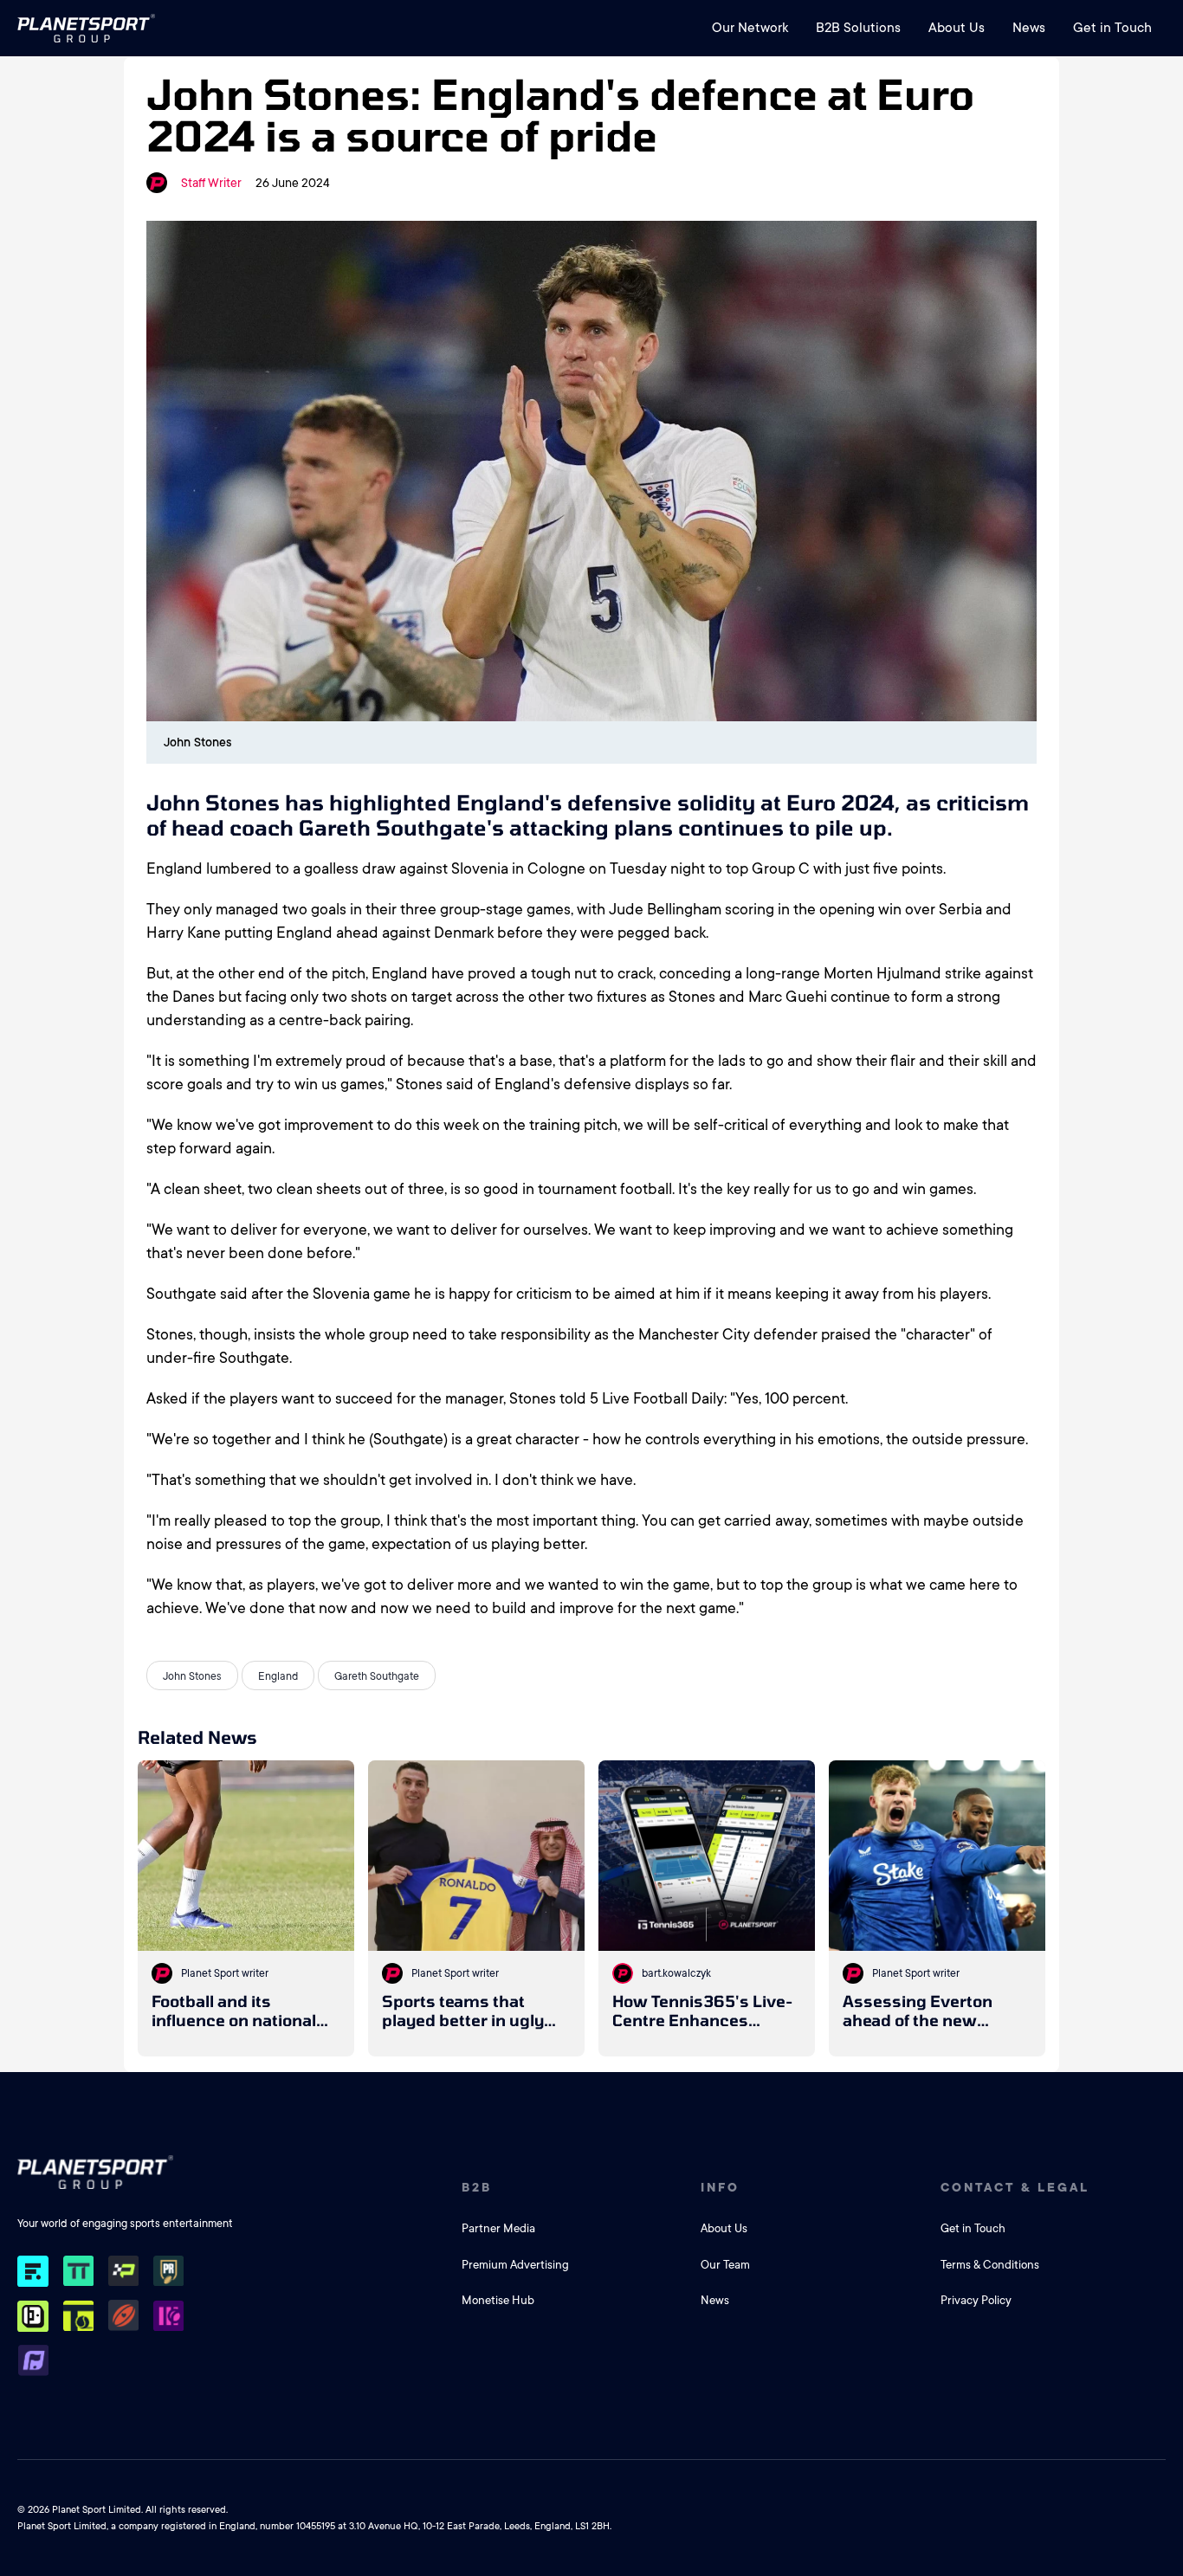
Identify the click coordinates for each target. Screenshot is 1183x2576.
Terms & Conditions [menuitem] (990, 2265)
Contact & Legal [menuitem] (1015, 2187)
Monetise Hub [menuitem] (498, 2300)
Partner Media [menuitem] (498, 2228)
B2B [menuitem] (477, 2187)
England (278, 1676)
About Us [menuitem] (957, 28)
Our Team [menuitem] (725, 2265)
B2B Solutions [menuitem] (858, 28)
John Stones (192, 1676)
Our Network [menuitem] (750, 28)
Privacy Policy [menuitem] (976, 2300)
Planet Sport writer (225, 1973)
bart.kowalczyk (676, 1973)
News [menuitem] (1029, 28)
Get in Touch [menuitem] (1112, 28)
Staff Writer (211, 183)
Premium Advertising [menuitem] (515, 2265)
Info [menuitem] (720, 2187)
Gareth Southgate (377, 1676)
